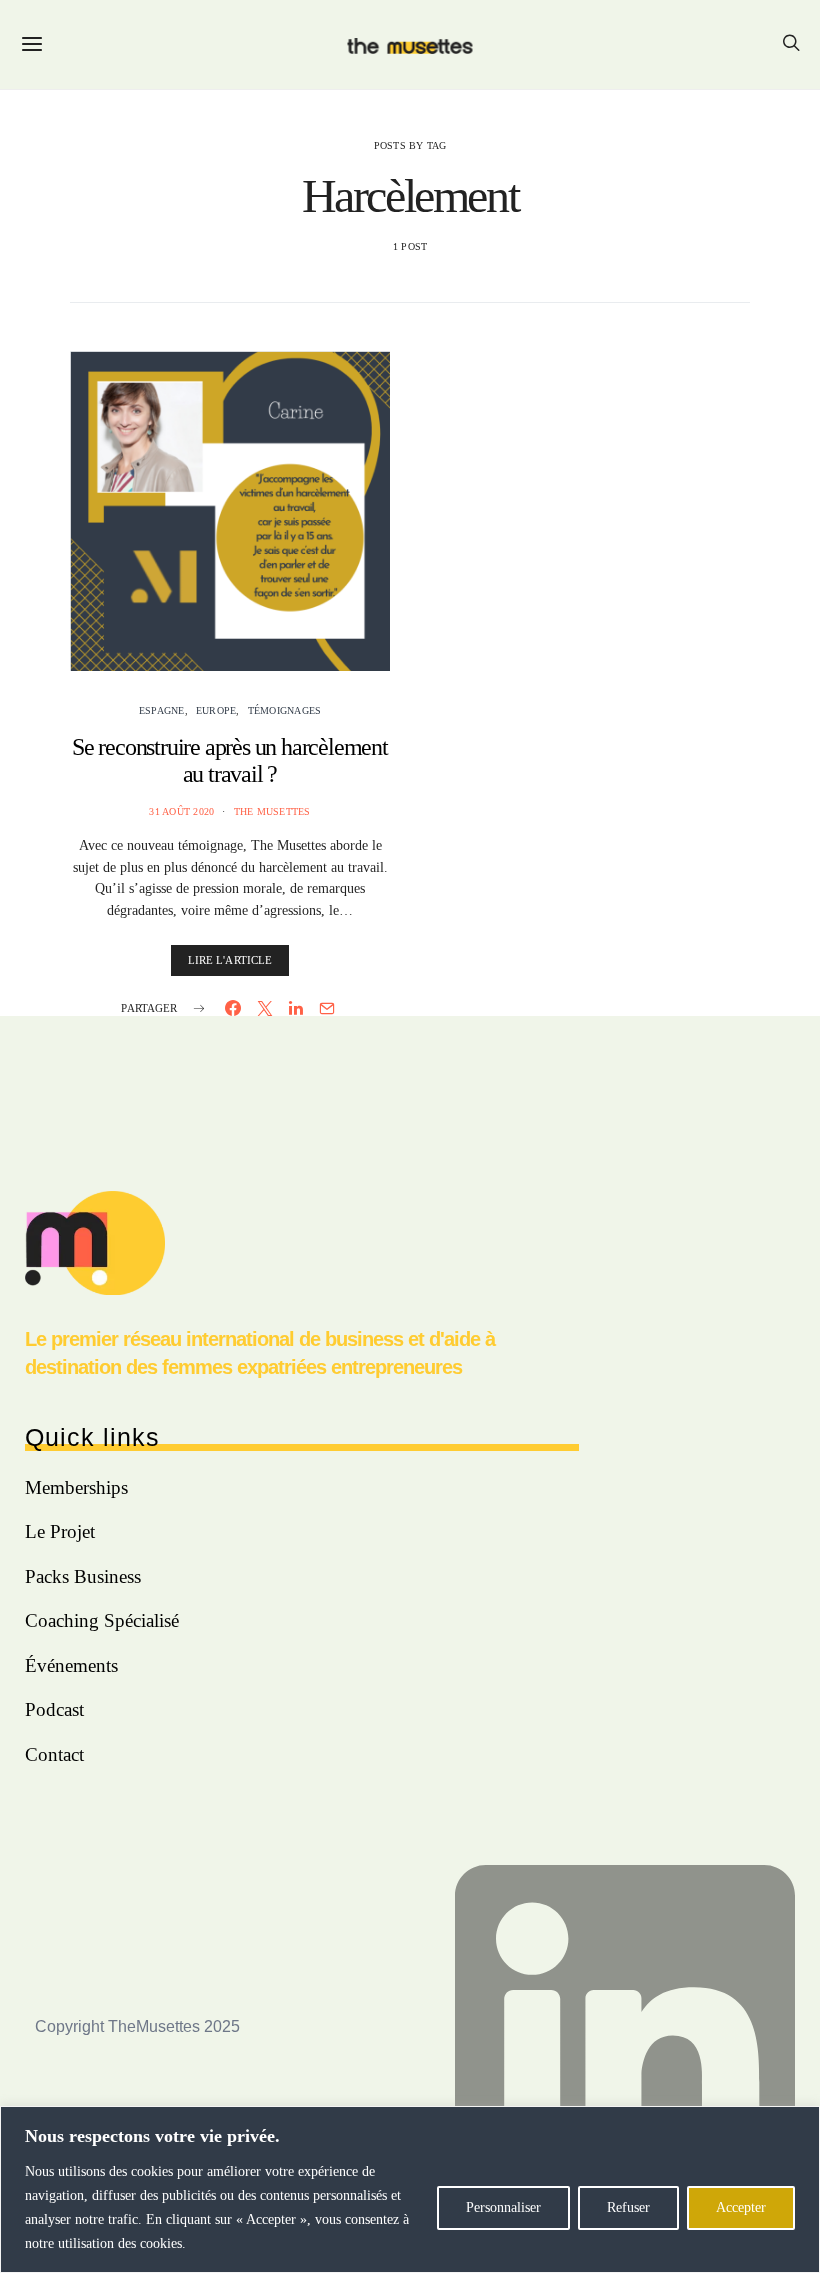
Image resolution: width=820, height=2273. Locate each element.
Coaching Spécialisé (102, 1620)
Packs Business (83, 1576)
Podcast (54, 1709)
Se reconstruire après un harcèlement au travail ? (230, 760)
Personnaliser (503, 2207)
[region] (410, 2189)
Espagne (162, 710)
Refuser (628, 2207)
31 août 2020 (181, 811)
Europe (216, 710)
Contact (54, 1754)
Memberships (76, 1487)
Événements (71, 1665)
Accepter (741, 2207)
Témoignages (285, 710)
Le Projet (60, 1531)
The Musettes (272, 811)
